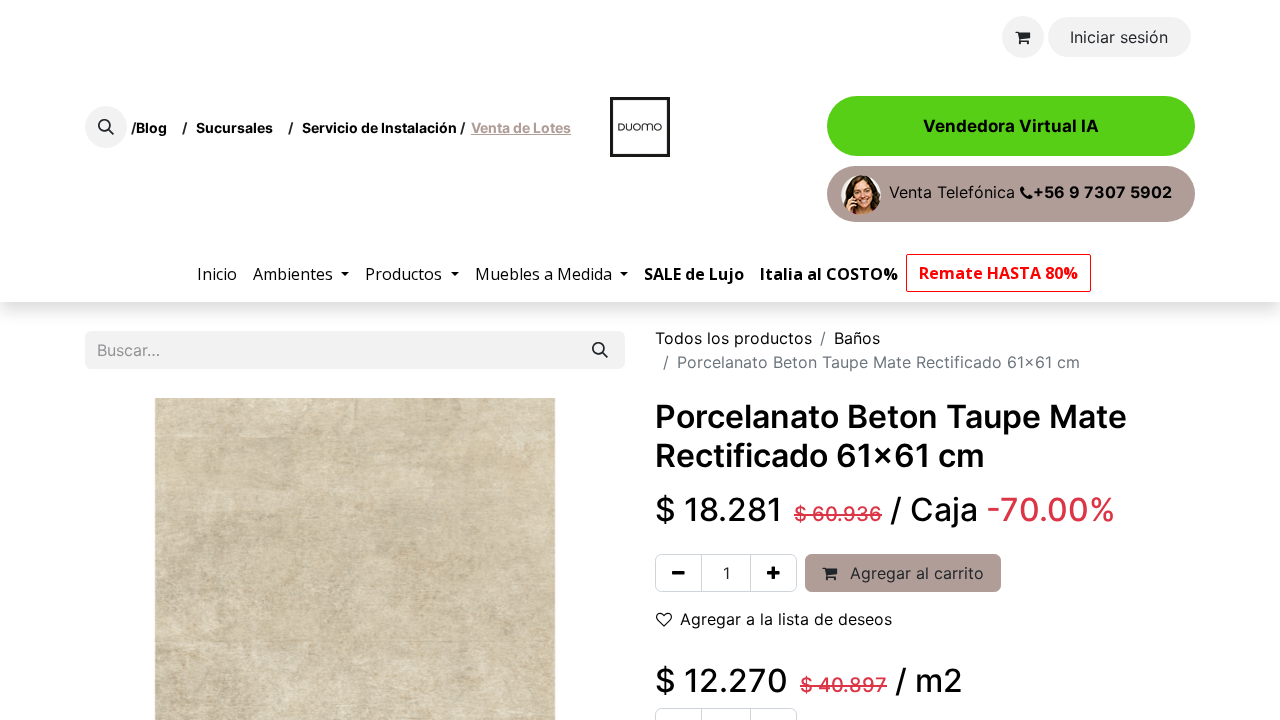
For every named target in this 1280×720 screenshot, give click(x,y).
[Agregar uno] (773, 573)
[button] (106, 127)
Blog (154, 127)
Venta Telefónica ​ (1030, 193)
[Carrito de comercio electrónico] (1023, 37)
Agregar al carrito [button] (914, 573)
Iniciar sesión (1119, 37)
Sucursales (239, 127)
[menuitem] (217, 274)
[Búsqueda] (600, 350)
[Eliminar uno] (678, 573)
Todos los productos (733, 338)
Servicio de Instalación (379, 127)
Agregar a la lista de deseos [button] (786, 619)
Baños (857, 338)
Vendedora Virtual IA (1011, 126)
